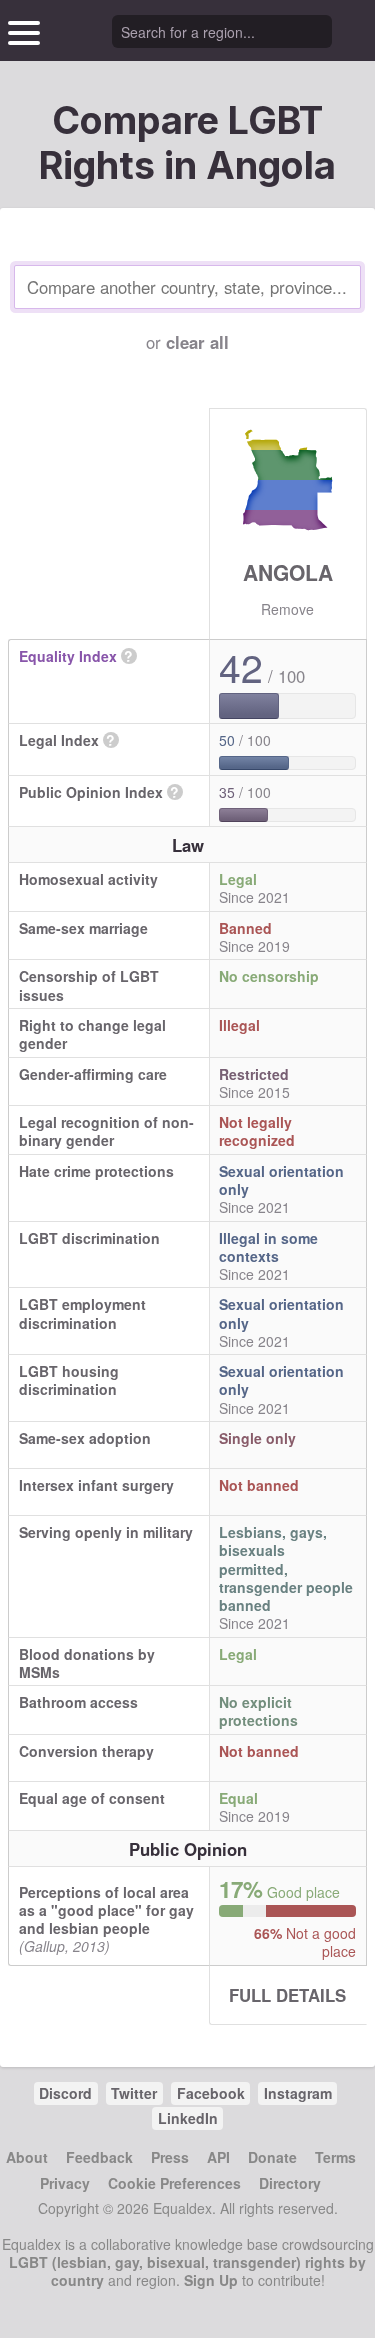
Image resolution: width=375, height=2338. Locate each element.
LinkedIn (188, 2118)
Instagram (298, 2093)
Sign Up (211, 2280)
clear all (197, 342)
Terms (335, 2157)
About (27, 2157)
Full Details (287, 1995)
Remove (287, 609)
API (218, 2157)
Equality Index (68, 656)
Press (170, 2157)
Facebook (211, 2093)
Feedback (99, 2157)
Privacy (65, 2183)
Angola (288, 572)
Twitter (134, 2093)
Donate (272, 2157)
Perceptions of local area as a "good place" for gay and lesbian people (106, 1910)
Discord (65, 2093)
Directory (290, 2183)
